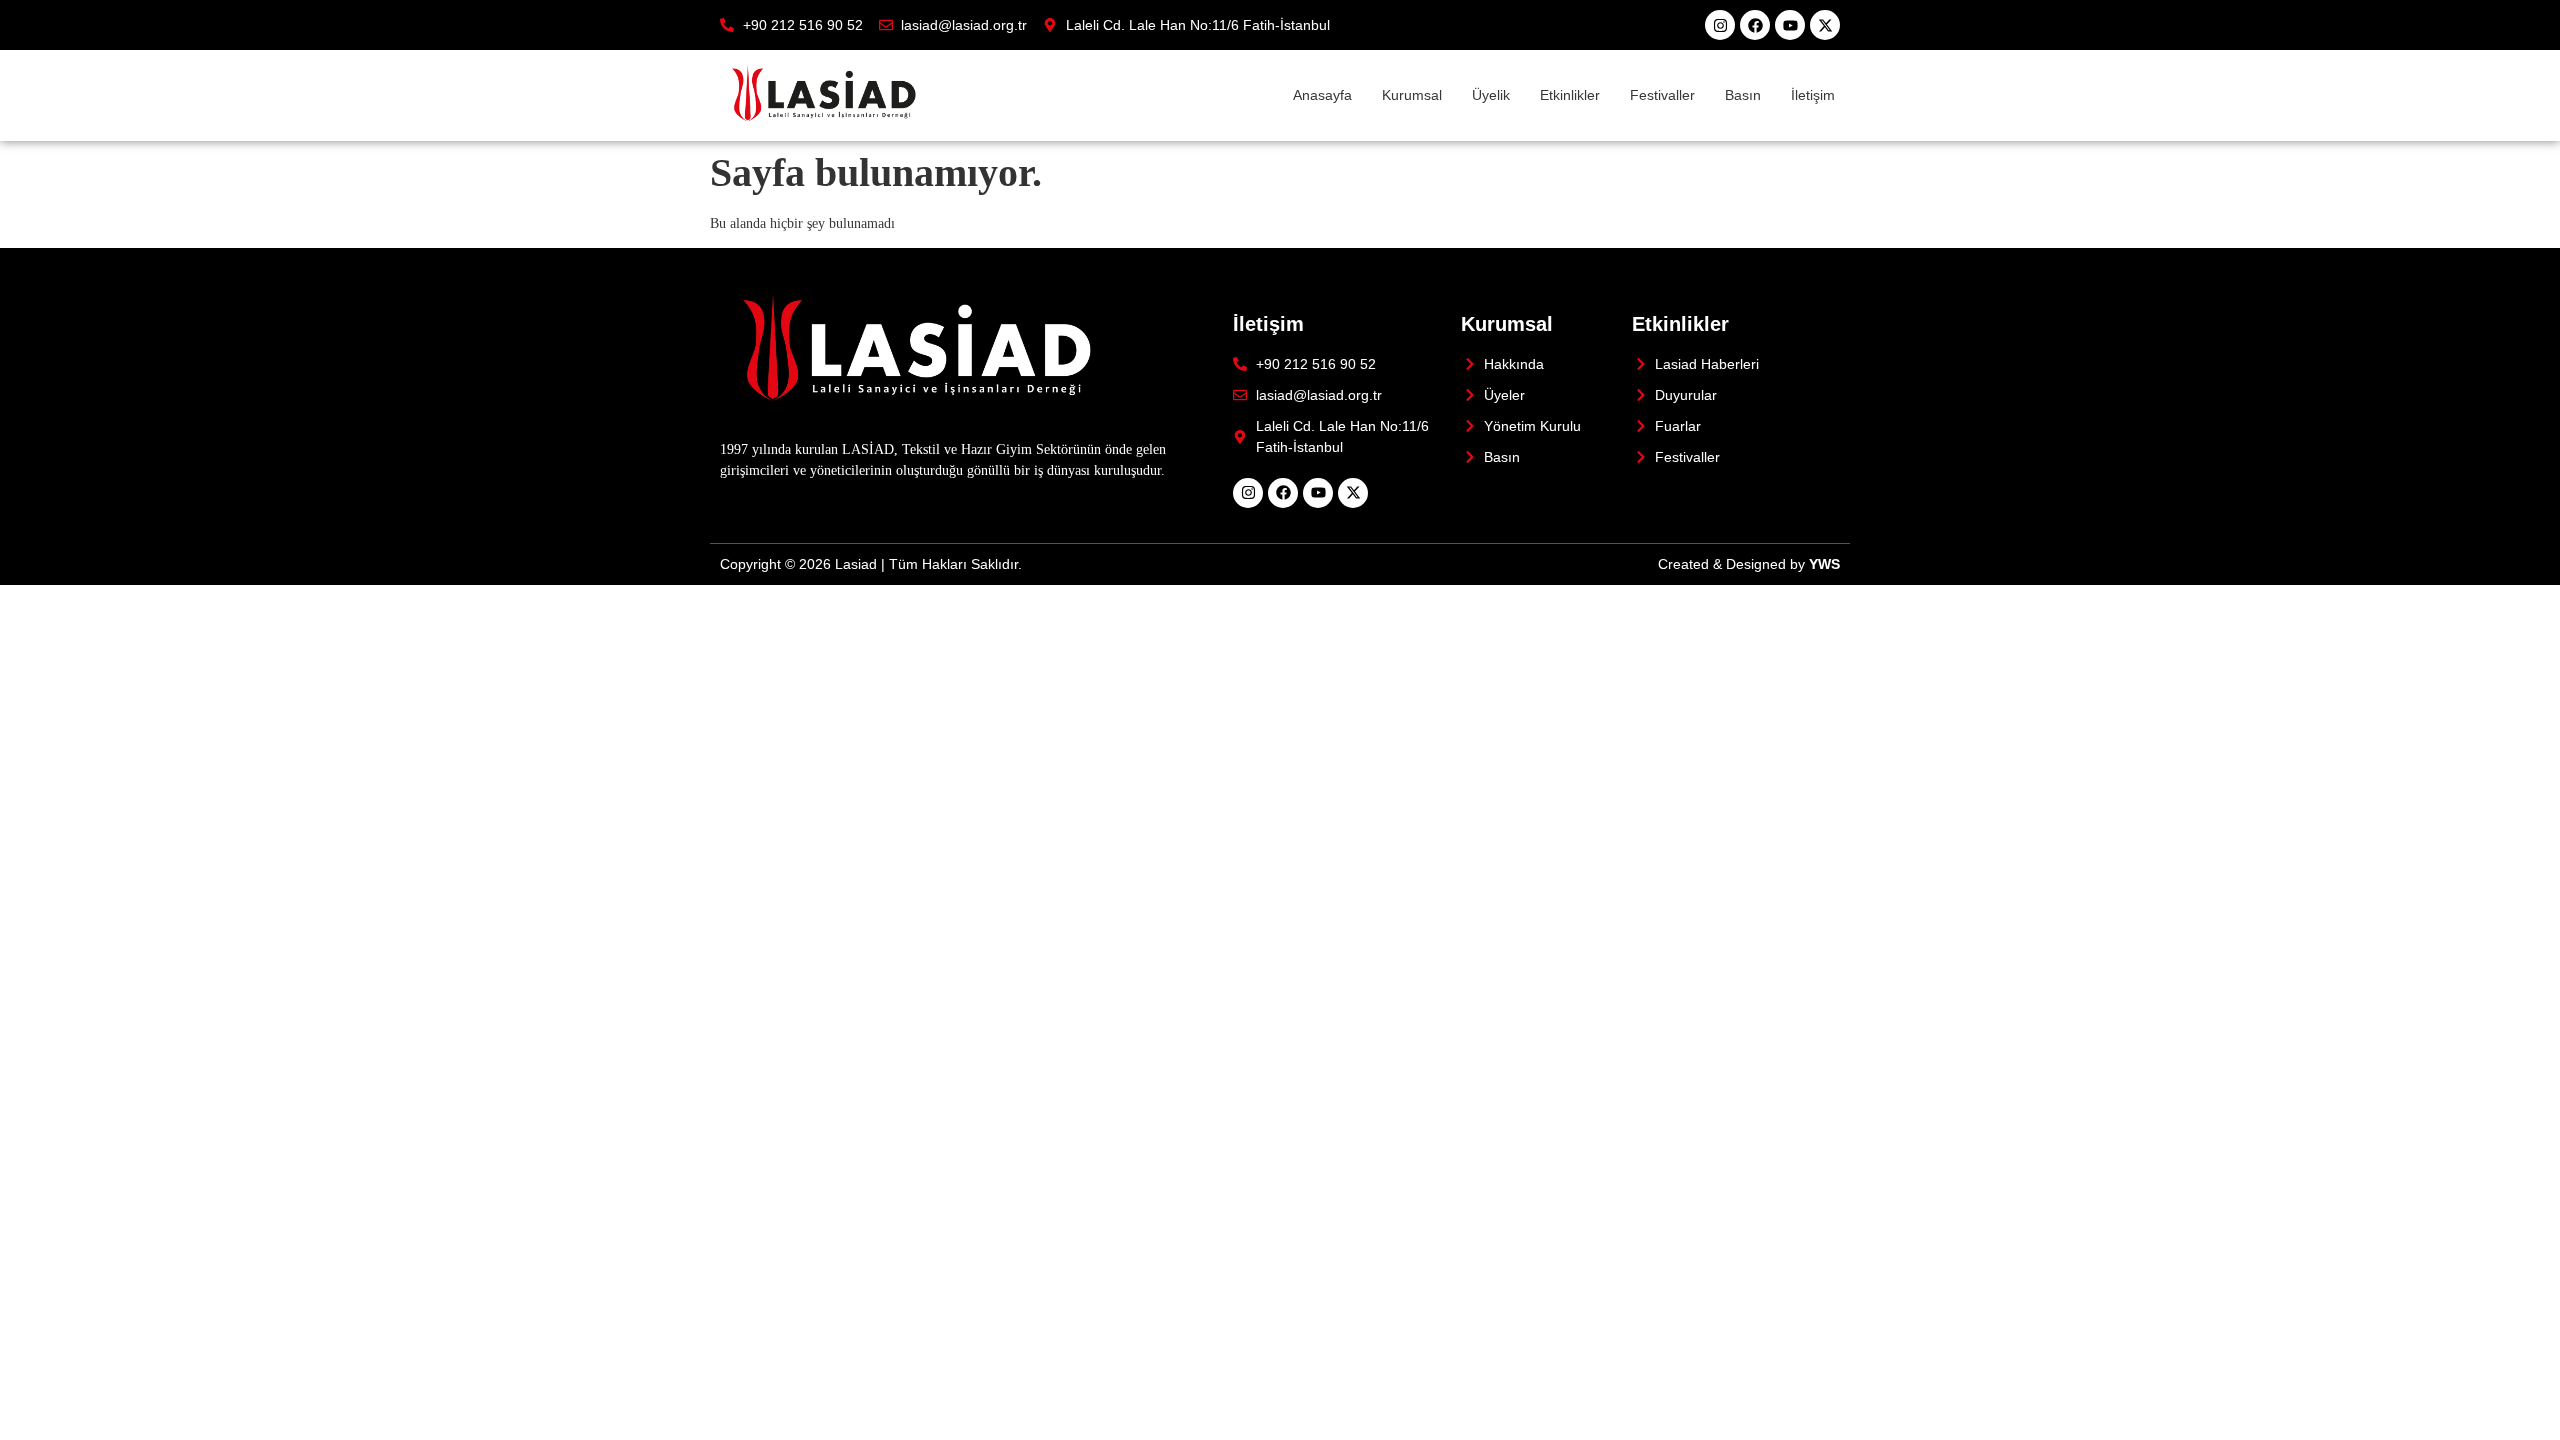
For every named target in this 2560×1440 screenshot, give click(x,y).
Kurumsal (1412, 95)
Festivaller (1662, 95)
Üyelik (1491, 95)
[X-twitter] (1825, 25)
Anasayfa (1322, 95)
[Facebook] (1755, 25)
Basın (1743, 95)
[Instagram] (1720, 25)
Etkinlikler (1570, 95)
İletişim (1813, 95)
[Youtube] (1790, 25)
